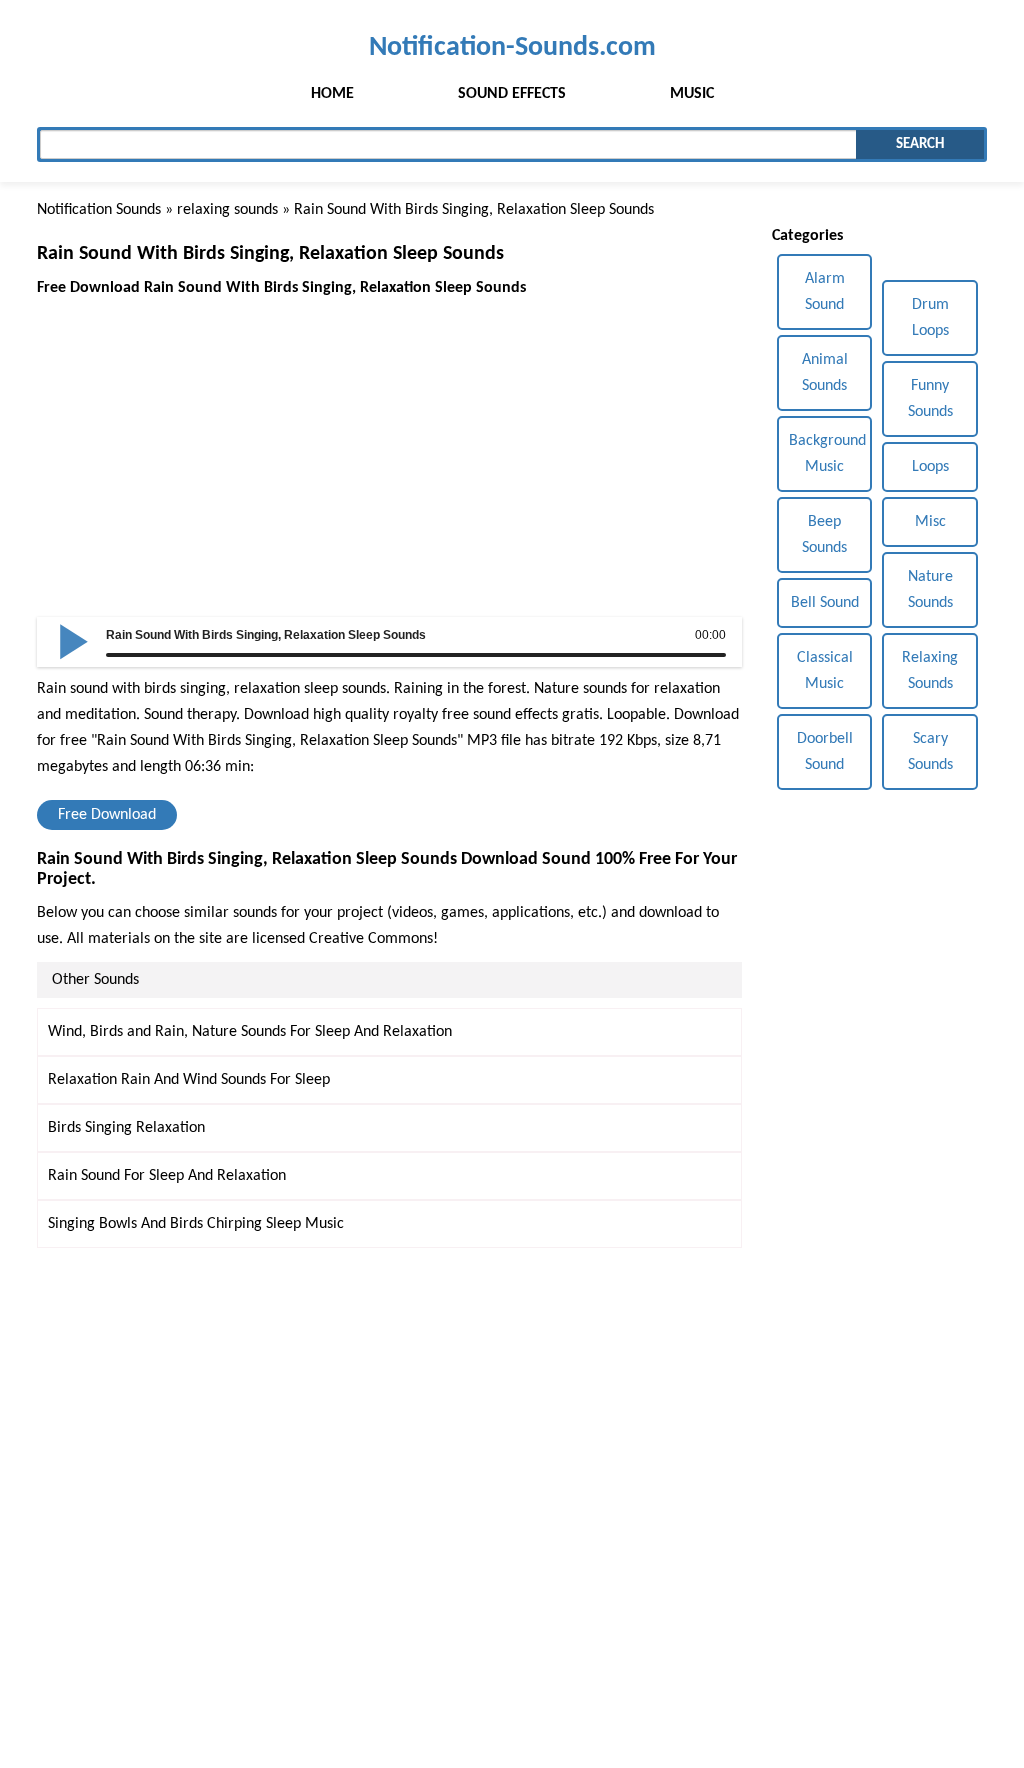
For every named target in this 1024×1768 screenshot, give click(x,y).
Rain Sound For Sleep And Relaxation (167, 1176)
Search (920, 144)
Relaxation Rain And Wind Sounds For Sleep (189, 1080)
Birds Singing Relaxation (126, 1128)
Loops (930, 467)
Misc (930, 522)
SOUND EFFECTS (512, 94)
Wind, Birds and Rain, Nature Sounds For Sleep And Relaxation (250, 1032)
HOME (332, 94)
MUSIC (692, 94)
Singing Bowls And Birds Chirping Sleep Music (196, 1224)
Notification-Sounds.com (512, 47)
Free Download (107, 815)
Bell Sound (825, 603)
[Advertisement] (389, 441)
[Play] (74, 640)
